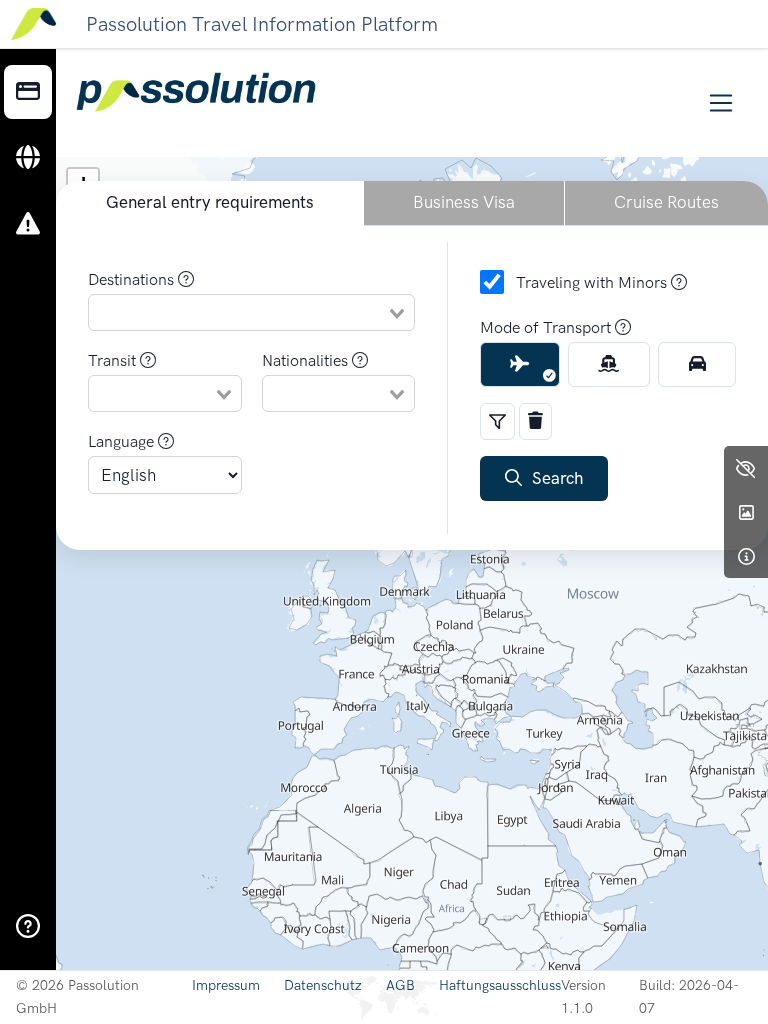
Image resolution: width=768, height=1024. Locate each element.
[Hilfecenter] (28, 927)
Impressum (226, 985)
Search (552, 478)
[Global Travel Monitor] (28, 158)
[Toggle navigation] (721, 103)
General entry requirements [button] (210, 202)
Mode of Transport (547, 327)
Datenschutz (323, 985)
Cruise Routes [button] (666, 202)
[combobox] (251, 312)
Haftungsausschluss (500, 985)
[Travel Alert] (28, 225)
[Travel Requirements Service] (28, 92)
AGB (400, 985)
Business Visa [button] (464, 202)
